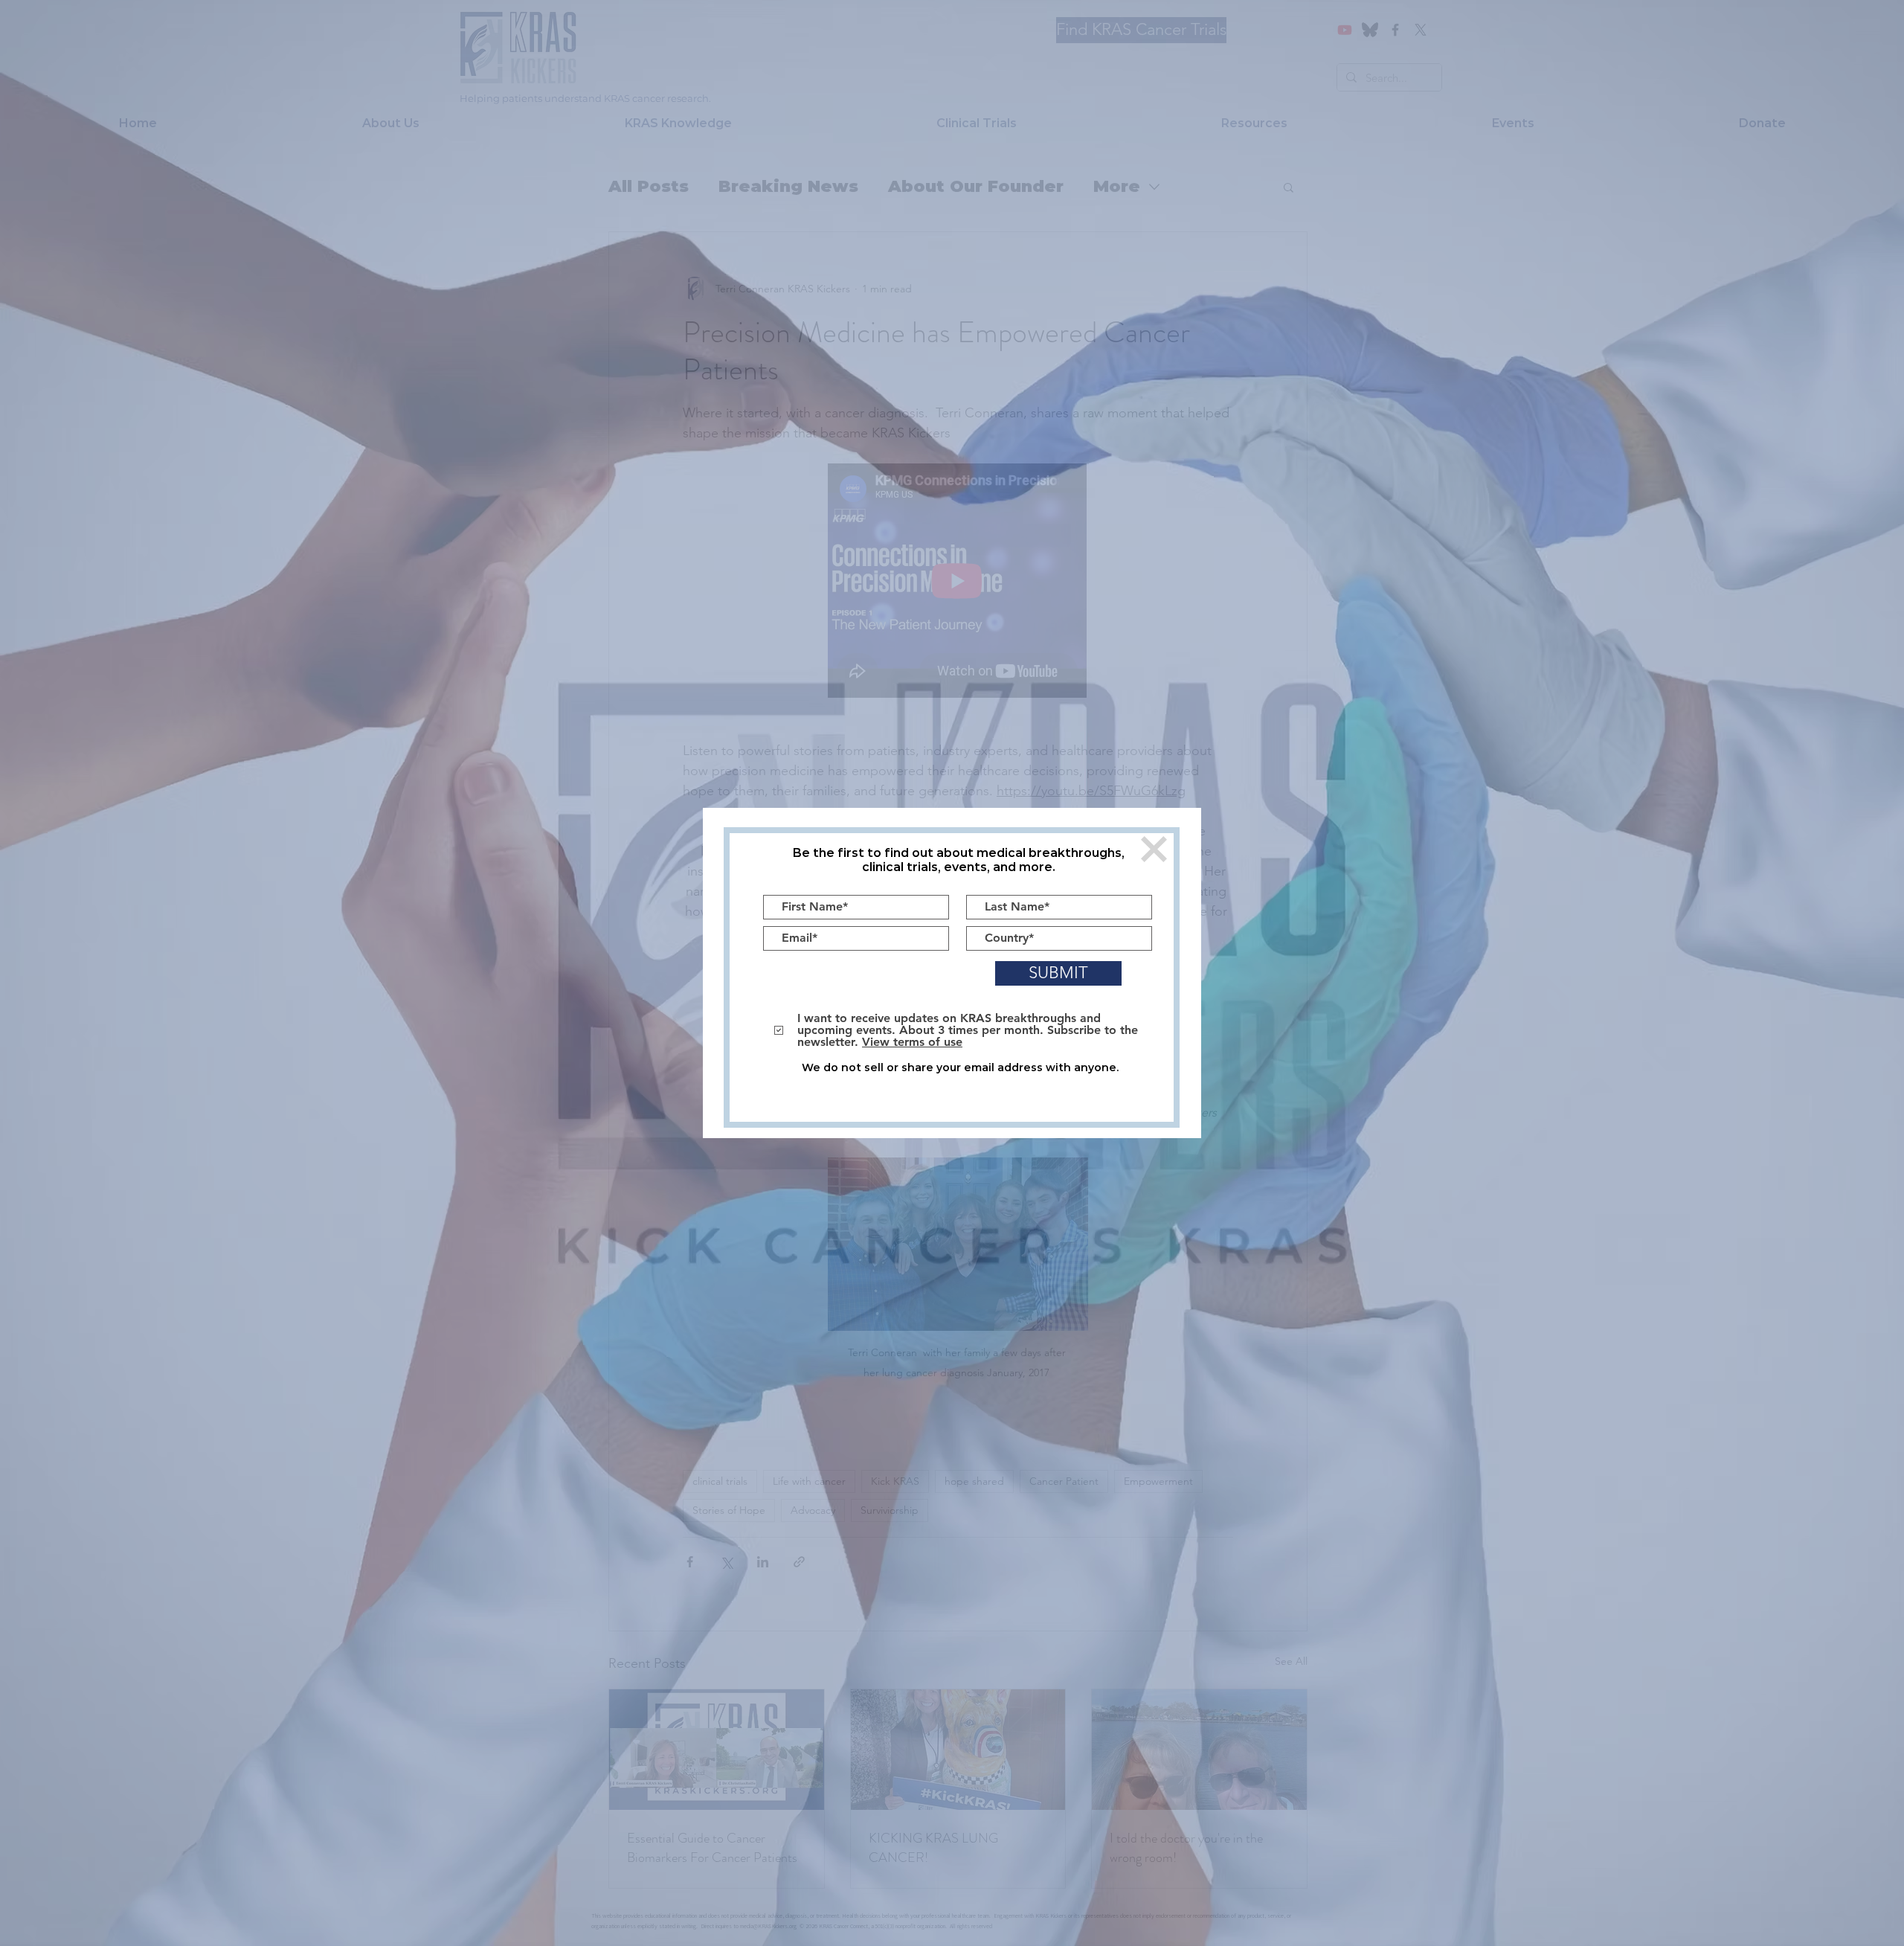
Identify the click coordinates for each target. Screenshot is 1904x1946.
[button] (1154, 849)
